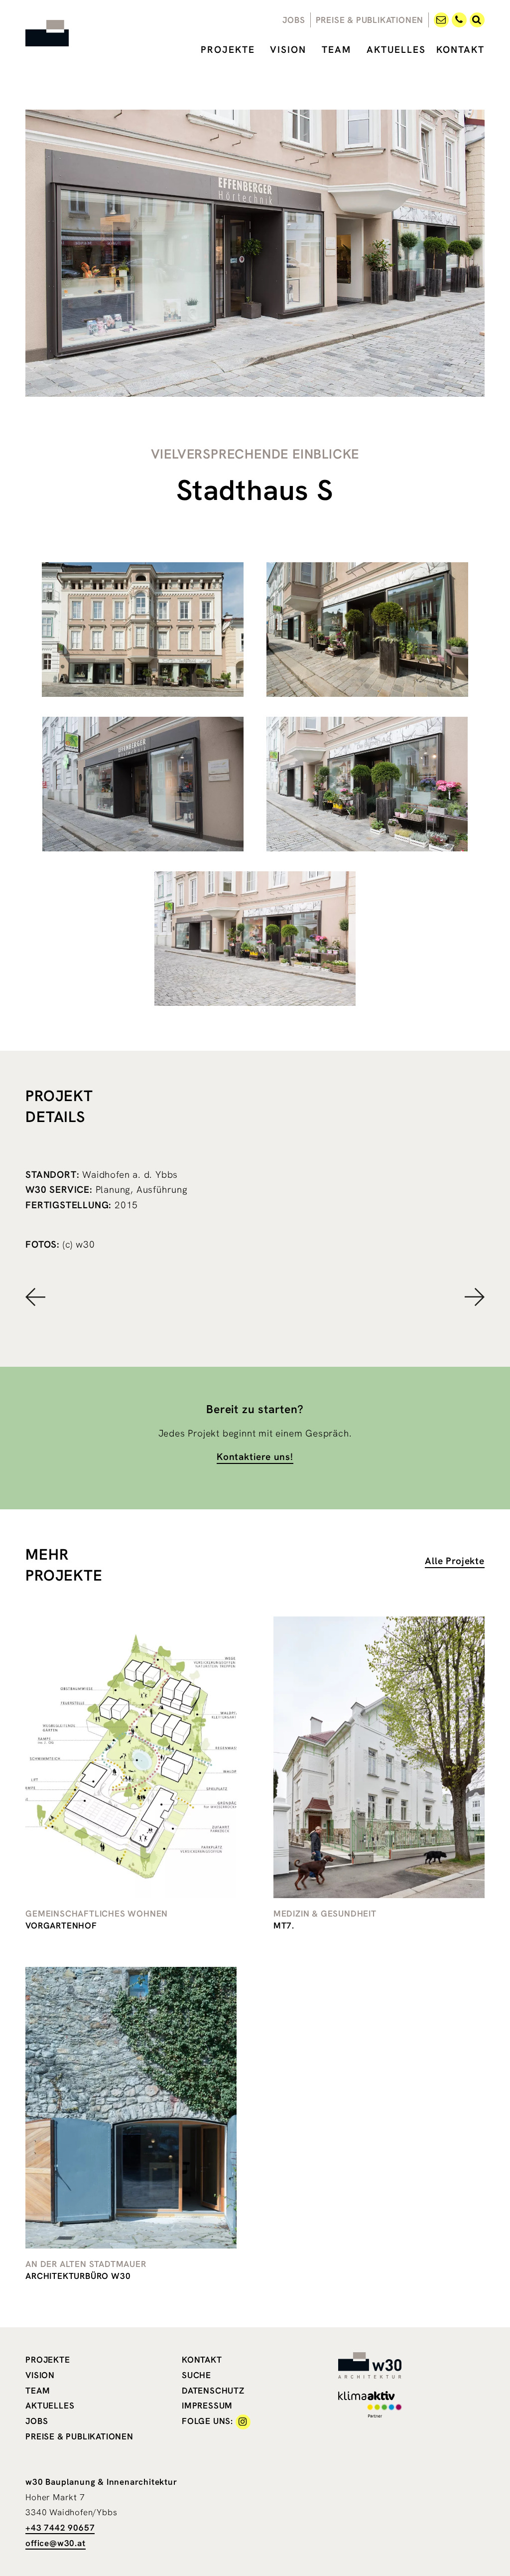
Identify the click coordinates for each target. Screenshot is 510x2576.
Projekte (228, 50)
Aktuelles (396, 50)
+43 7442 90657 (60, 2528)
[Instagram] (243, 2421)
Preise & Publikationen (370, 20)
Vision (288, 50)
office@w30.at (55, 2543)
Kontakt (460, 50)
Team (336, 50)
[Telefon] (459, 19)
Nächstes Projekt (370, 1297)
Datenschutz (213, 2391)
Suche (196, 2375)
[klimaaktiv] (376, 2404)
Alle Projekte (454, 1561)
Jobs (294, 20)
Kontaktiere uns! (255, 1457)
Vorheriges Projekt (140, 1297)
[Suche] (477, 19)
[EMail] (441, 19)
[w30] (63, 33)
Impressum (207, 2406)
